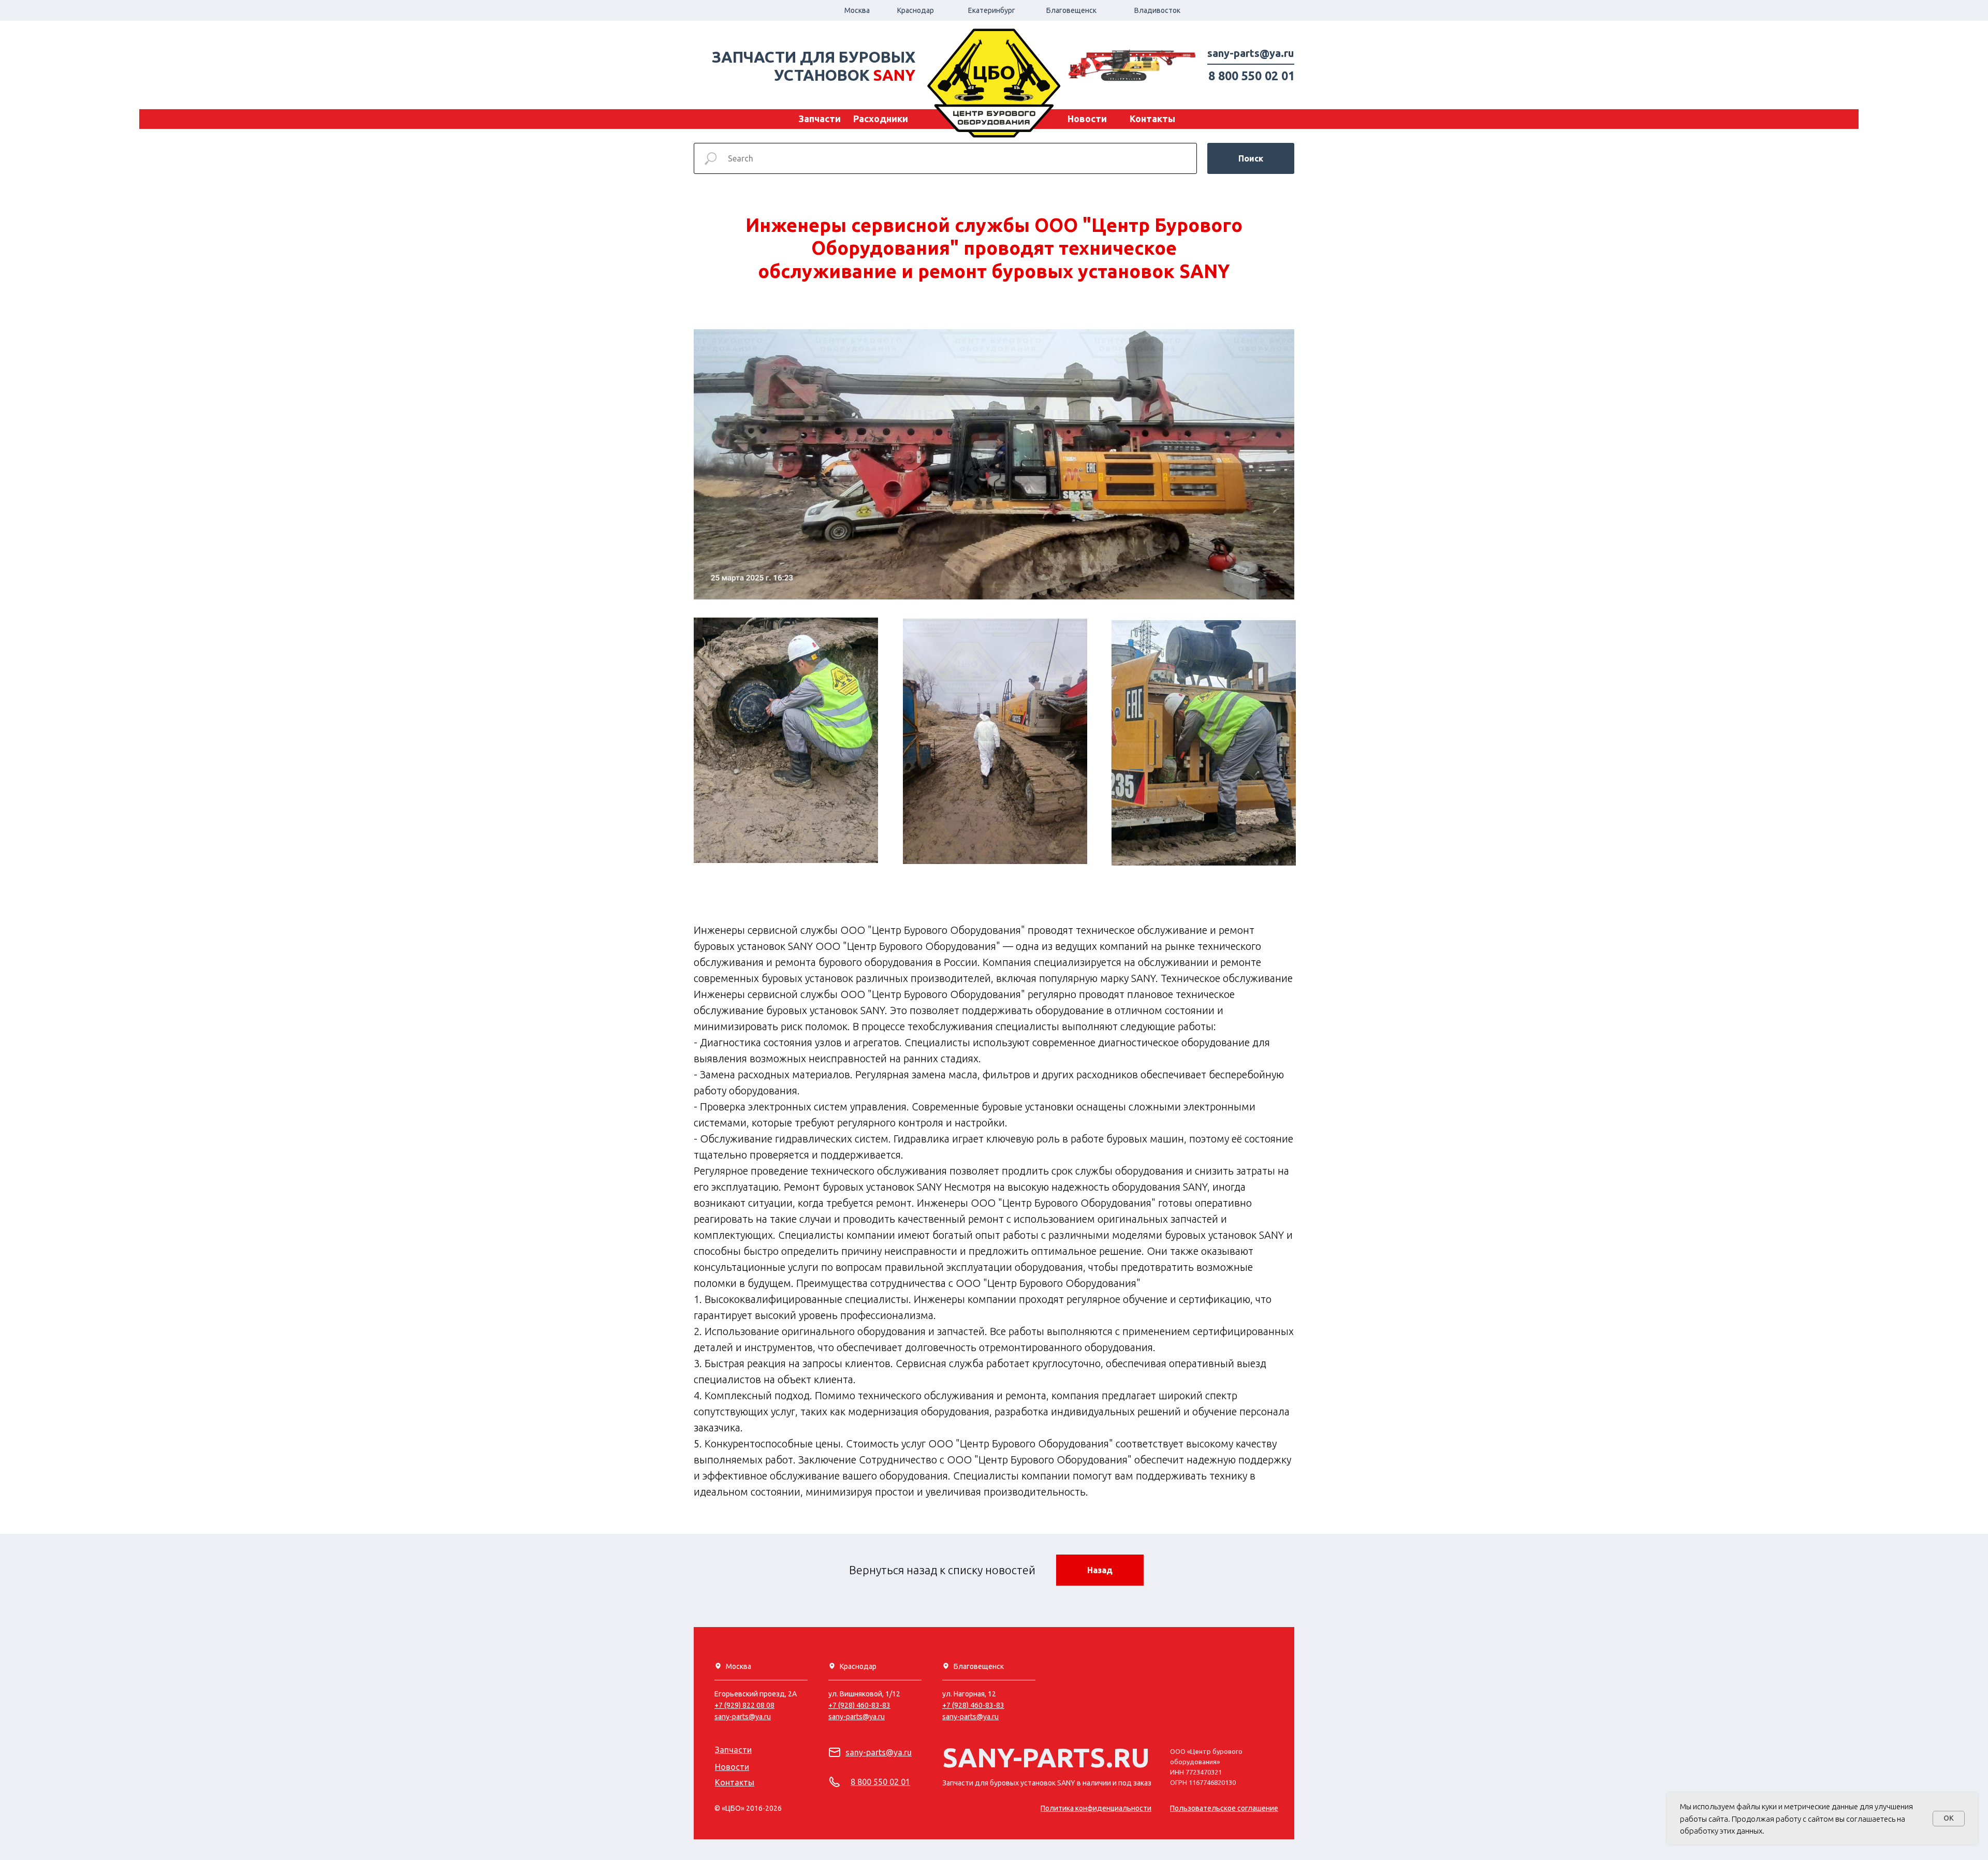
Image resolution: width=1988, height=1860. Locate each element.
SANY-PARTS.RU (1046, 1758)
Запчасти (820, 119)
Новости (1087, 119)
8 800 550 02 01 (1252, 76)
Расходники (881, 119)
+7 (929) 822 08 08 (744, 1705)
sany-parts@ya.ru (1251, 53)
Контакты (1152, 119)
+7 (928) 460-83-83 (973, 1705)
